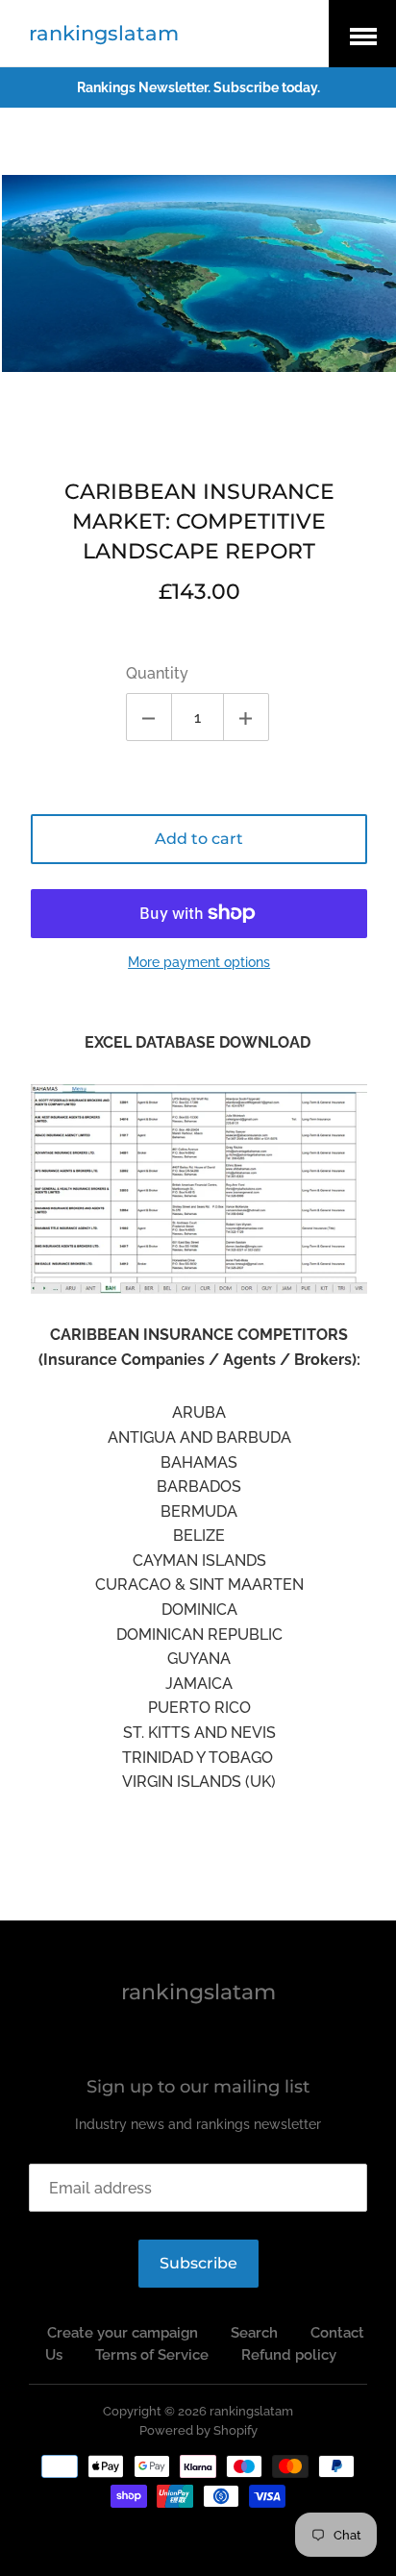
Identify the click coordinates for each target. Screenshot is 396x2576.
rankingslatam (104, 33)
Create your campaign (123, 2333)
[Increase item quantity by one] (246, 717)
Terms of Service (152, 2355)
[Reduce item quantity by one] (149, 717)
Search (254, 2333)
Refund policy (289, 2355)
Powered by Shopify (198, 2430)
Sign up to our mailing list (198, 2087)
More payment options (199, 962)
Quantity (157, 673)
